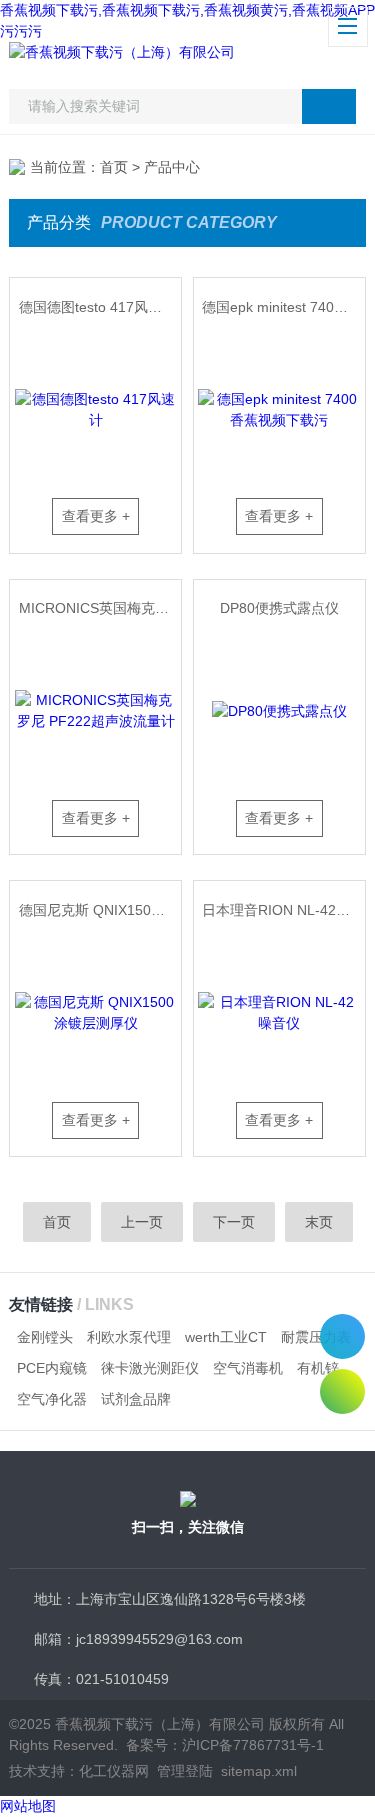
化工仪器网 (114, 1771)
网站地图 (28, 1806)
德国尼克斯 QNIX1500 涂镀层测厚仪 (100, 910)
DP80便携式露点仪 (279, 608)
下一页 (234, 1222)
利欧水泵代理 (129, 1337)
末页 (319, 1222)
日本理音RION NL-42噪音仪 (283, 910)
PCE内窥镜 (52, 1368)
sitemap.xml (259, 1771)
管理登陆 (185, 1771)
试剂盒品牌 (136, 1399)
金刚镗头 (45, 1337)
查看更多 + (96, 516)
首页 (114, 167)
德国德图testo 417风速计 (97, 307)
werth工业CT (226, 1337)
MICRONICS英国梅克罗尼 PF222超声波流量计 (100, 608)
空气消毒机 (248, 1368)
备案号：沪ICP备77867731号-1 (225, 1745)
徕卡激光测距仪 (150, 1368)
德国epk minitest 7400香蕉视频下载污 (283, 307)
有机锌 (318, 1368)
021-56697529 (342, 1336)
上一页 (142, 1222)
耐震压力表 (316, 1337)
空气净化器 (52, 1399)
